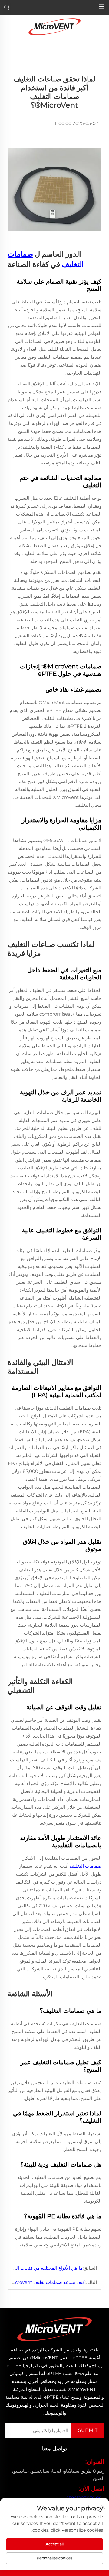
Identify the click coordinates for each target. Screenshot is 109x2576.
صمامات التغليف (85, 1866)
